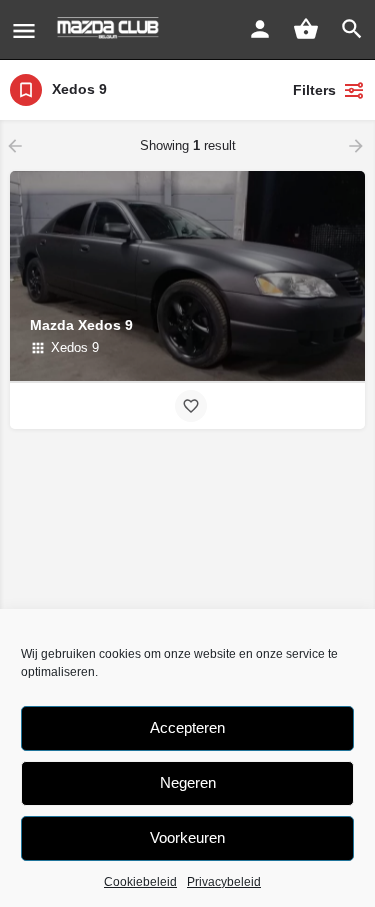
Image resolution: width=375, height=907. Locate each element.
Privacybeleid (224, 882)
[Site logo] (110, 30)
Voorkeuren (187, 837)
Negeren (188, 782)
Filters (314, 90)
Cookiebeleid (140, 882)
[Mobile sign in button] (260, 29)
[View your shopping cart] (306, 29)
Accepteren (187, 727)
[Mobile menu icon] (24, 30)
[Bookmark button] (191, 406)
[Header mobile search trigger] (352, 29)
